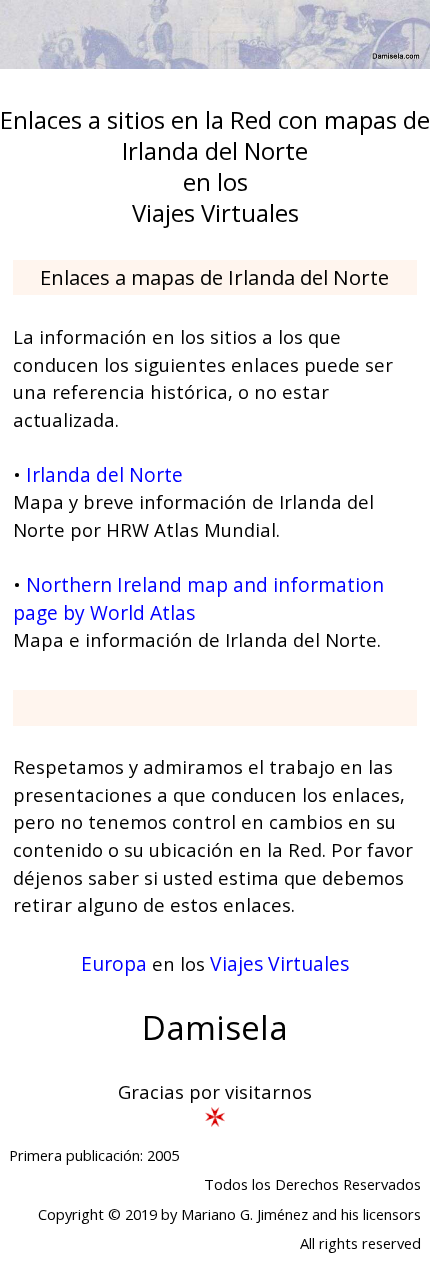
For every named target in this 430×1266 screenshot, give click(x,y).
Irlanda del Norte (104, 474)
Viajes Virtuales (279, 963)
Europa (114, 963)
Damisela (215, 1027)
